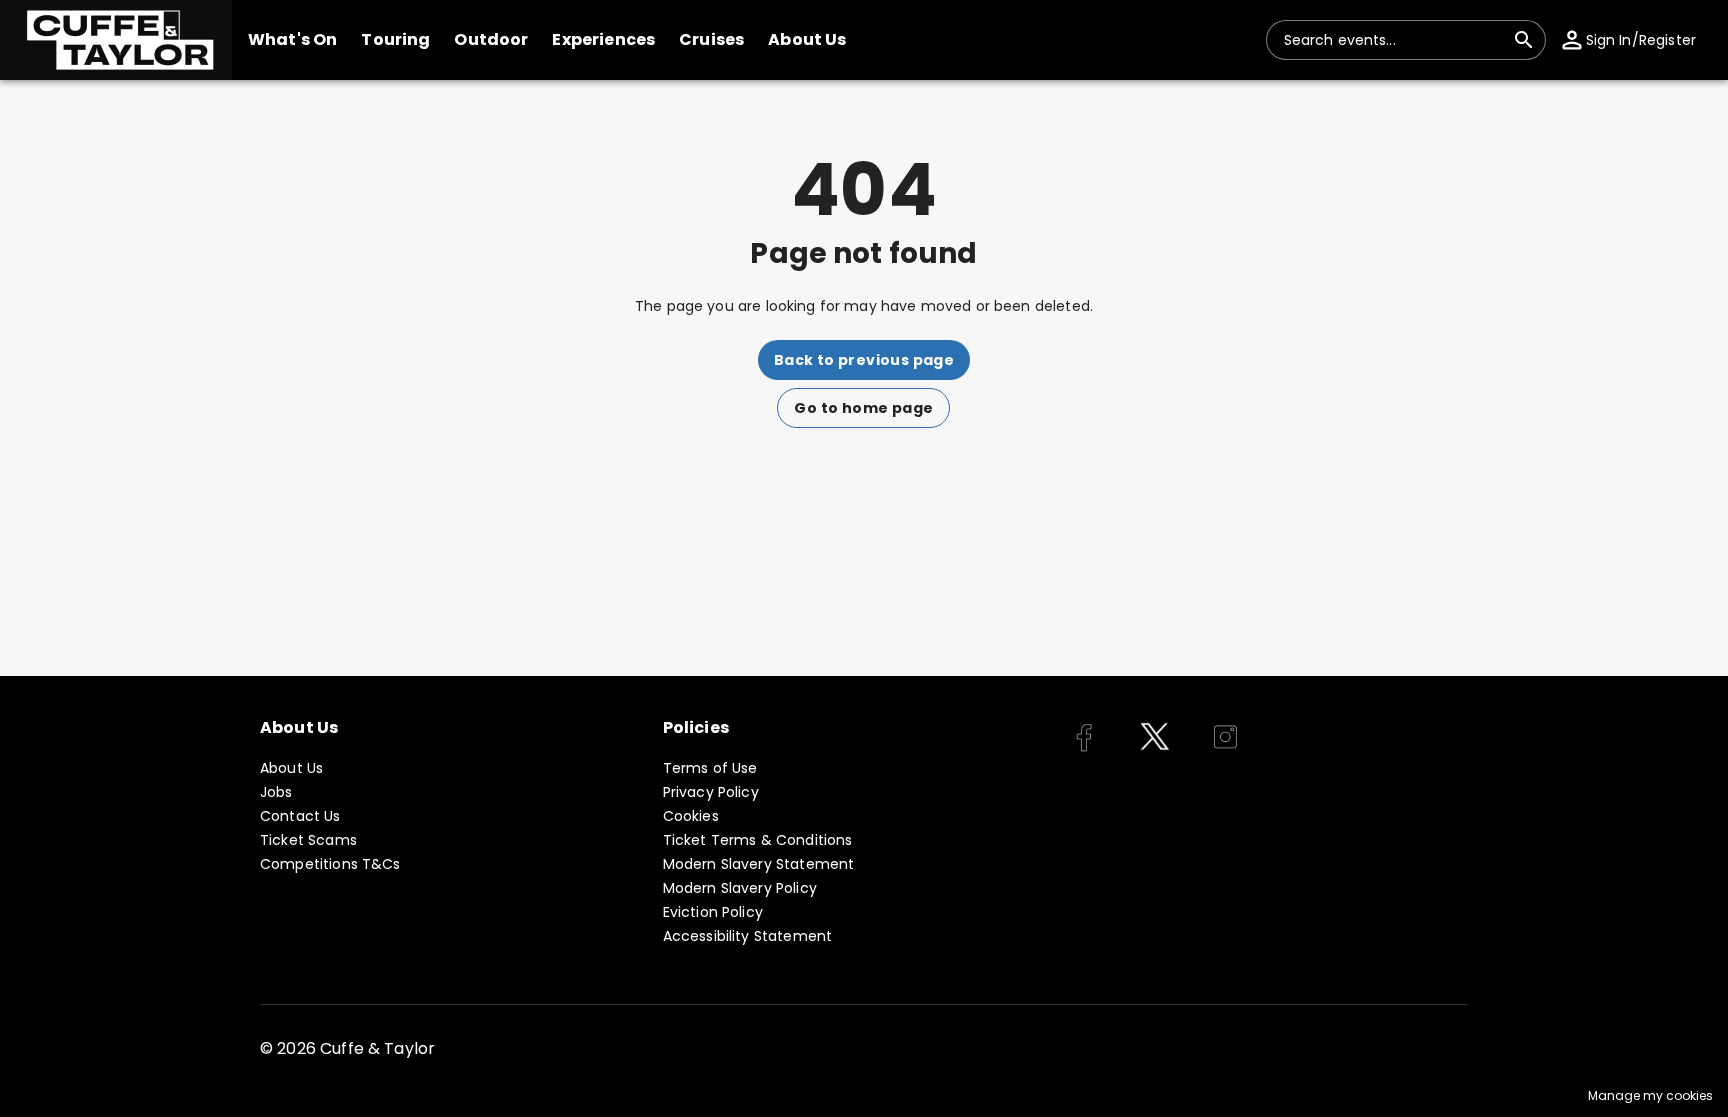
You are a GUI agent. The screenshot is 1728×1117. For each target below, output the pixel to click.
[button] (116, 40)
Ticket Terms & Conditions (758, 840)
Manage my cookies (1650, 1095)
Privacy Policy (711, 792)
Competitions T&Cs (330, 864)
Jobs (276, 792)
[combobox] (1394, 40)
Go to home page (863, 408)
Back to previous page (864, 360)
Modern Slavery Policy (740, 888)
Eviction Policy (713, 912)
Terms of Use (710, 768)
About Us (291, 768)
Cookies (691, 816)
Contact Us (300, 816)
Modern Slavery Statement (759, 864)
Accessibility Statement (747, 936)
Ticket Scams (308, 840)
